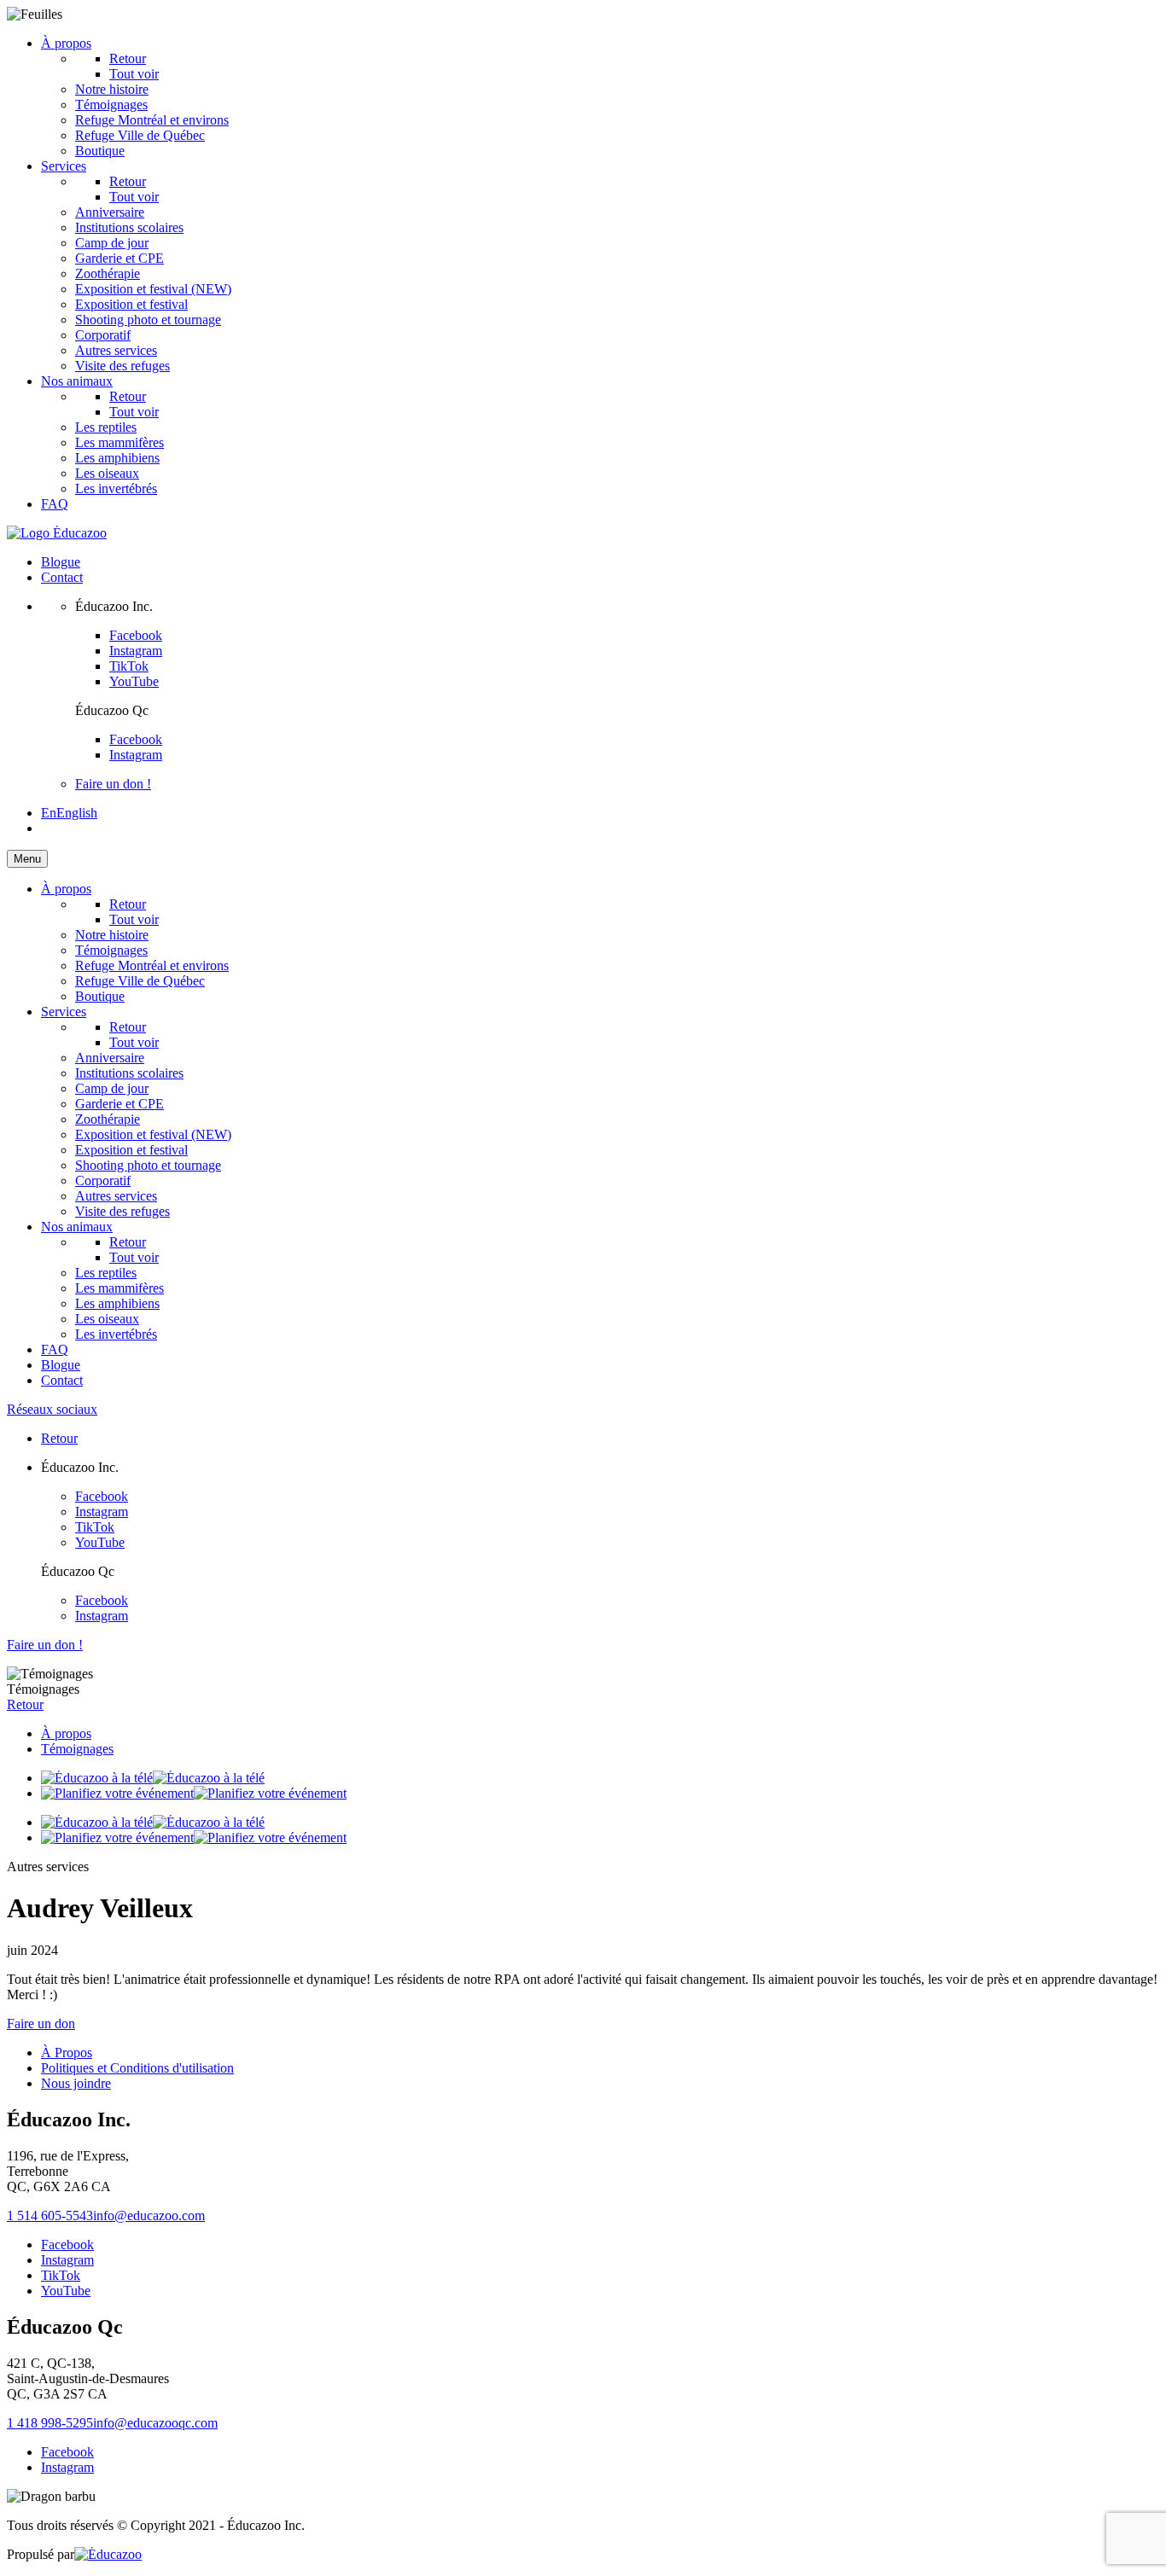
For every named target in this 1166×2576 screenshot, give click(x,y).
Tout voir (134, 197)
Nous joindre (76, 2083)
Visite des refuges (122, 366)
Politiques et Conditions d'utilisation (137, 2068)
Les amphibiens (117, 458)
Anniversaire (110, 212)
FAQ (55, 504)
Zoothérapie (108, 273)
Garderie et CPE (120, 258)
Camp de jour (112, 243)
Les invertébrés (116, 488)
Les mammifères (120, 442)
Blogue (61, 562)
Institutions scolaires (129, 227)
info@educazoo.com (149, 2215)
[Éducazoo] (57, 533)
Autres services (116, 350)
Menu (27, 859)
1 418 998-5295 (50, 2423)
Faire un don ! (113, 784)
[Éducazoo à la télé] (153, 1778)
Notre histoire (112, 89)
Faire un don (41, 2024)
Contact (62, 577)
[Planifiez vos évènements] (194, 1793)
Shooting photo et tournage (148, 320)
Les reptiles (106, 427)
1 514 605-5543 (50, 2215)
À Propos (67, 2053)
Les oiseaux (107, 473)
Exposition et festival (131, 304)
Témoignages (111, 105)
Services (64, 166)
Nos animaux (77, 381)
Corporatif (103, 335)
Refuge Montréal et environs (152, 120)
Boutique (100, 151)
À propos (66, 43)
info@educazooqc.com (155, 2423)
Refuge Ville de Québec (140, 135)
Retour (128, 58)
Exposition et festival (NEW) (153, 289)
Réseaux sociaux (52, 1409)
